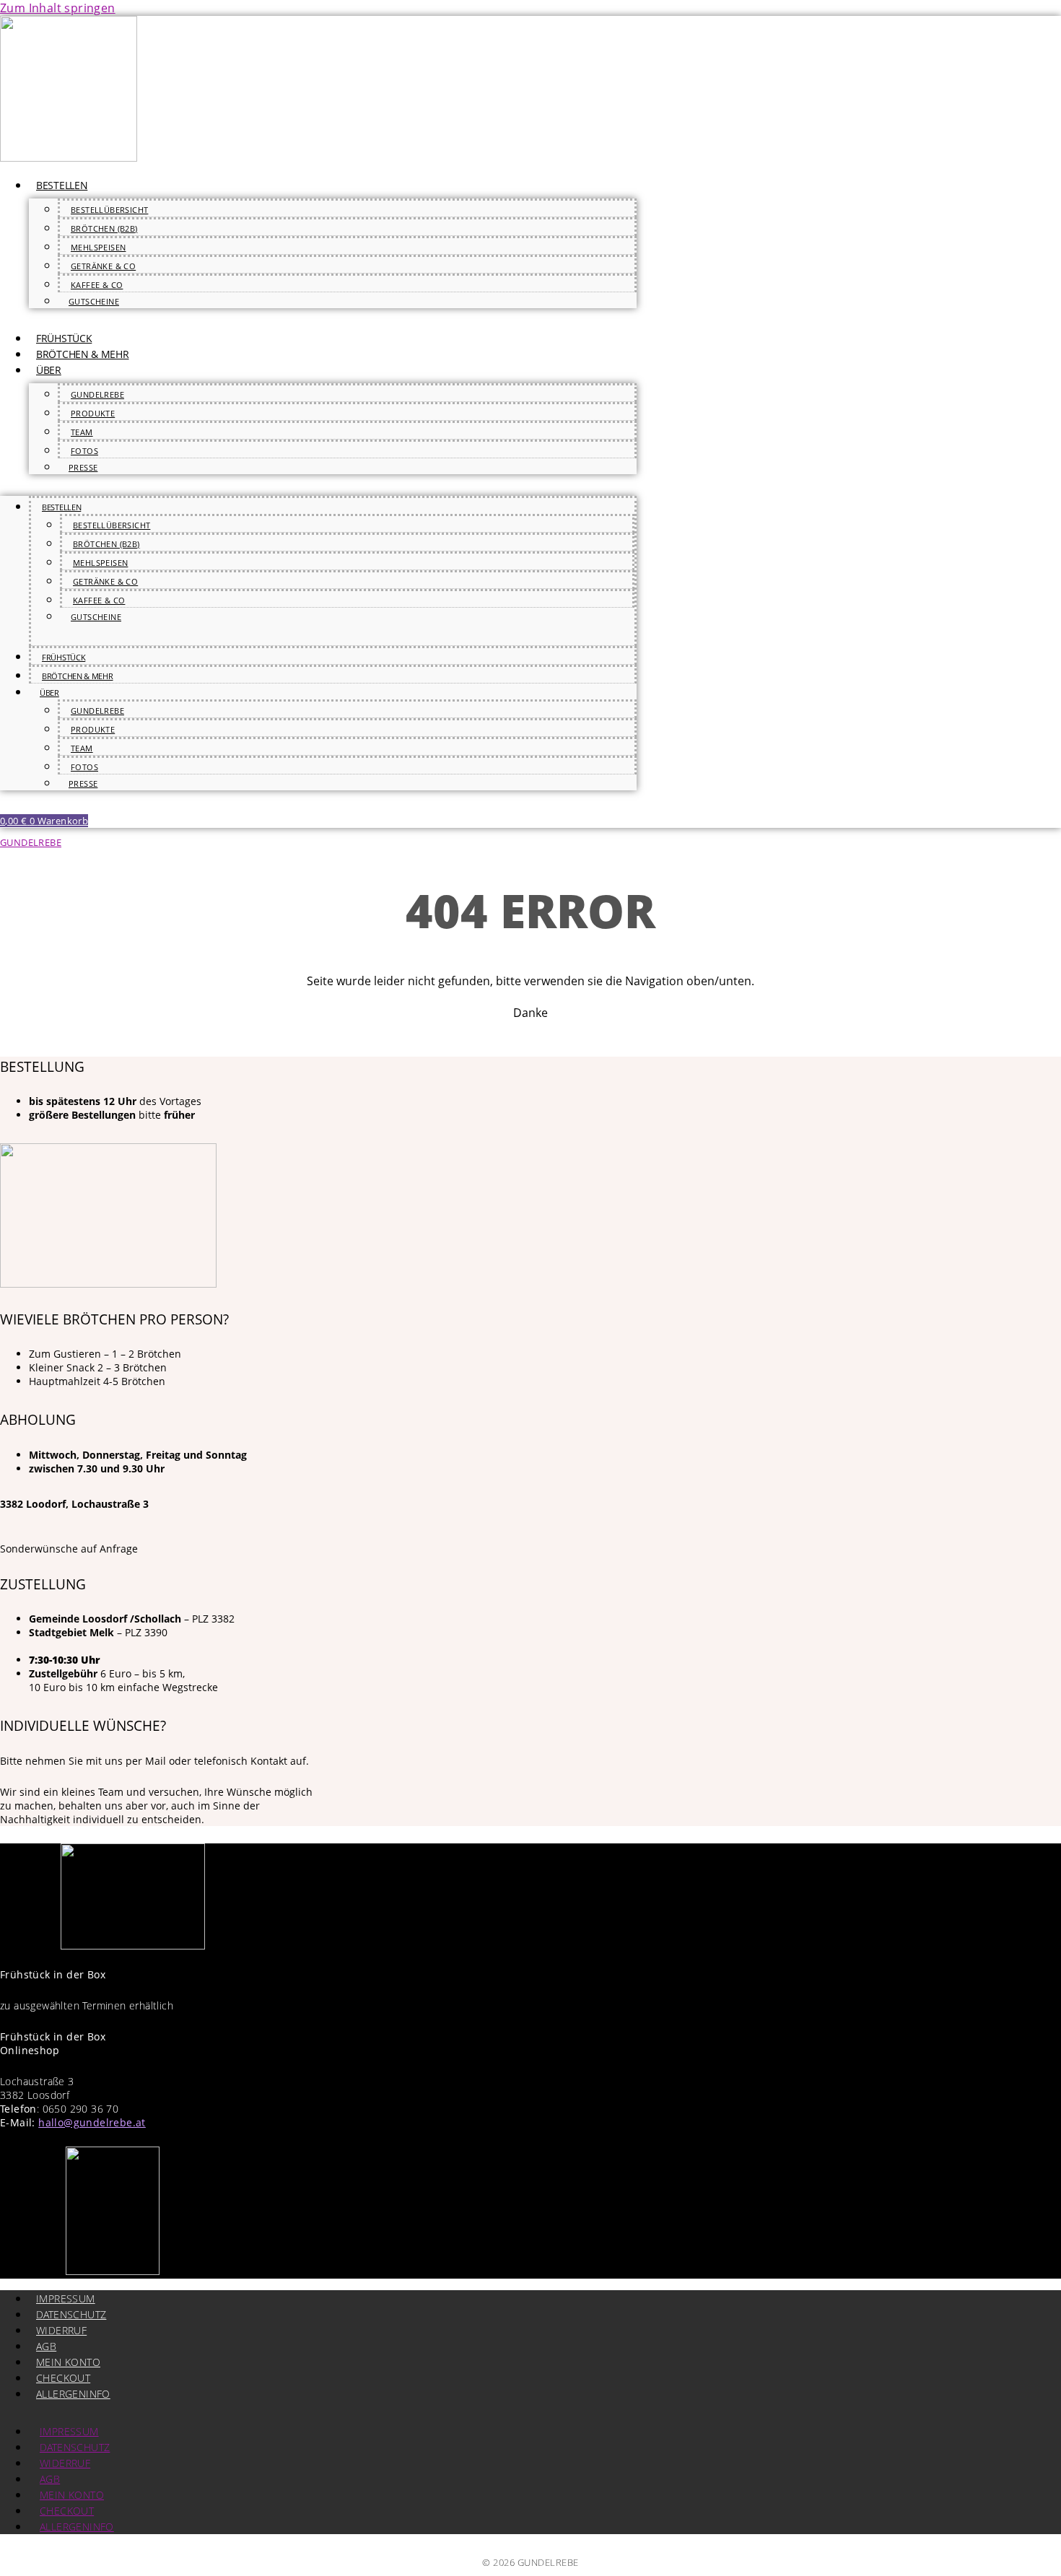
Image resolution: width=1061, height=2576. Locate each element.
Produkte (93, 413)
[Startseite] (69, 157)
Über (49, 370)
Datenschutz (71, 2314)
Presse (83, 467)
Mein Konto (68, 2362)
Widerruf (61, 2330)
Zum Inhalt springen (58, 8)
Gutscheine (94, 301)
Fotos (84, 451)
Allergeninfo (73, 2394)
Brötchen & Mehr (83, 354)
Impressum (66, 2298)
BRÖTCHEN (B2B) (104, 228)
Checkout (63, 2378)
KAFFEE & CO (97, 285)
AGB (46, 2346)
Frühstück (64, 338)
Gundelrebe (97, 394)
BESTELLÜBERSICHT (109, 210)
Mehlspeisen (98, 247)
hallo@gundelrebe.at (92, 2122)
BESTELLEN (62, 185)
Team (82, 432)
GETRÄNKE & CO (103, 266)
